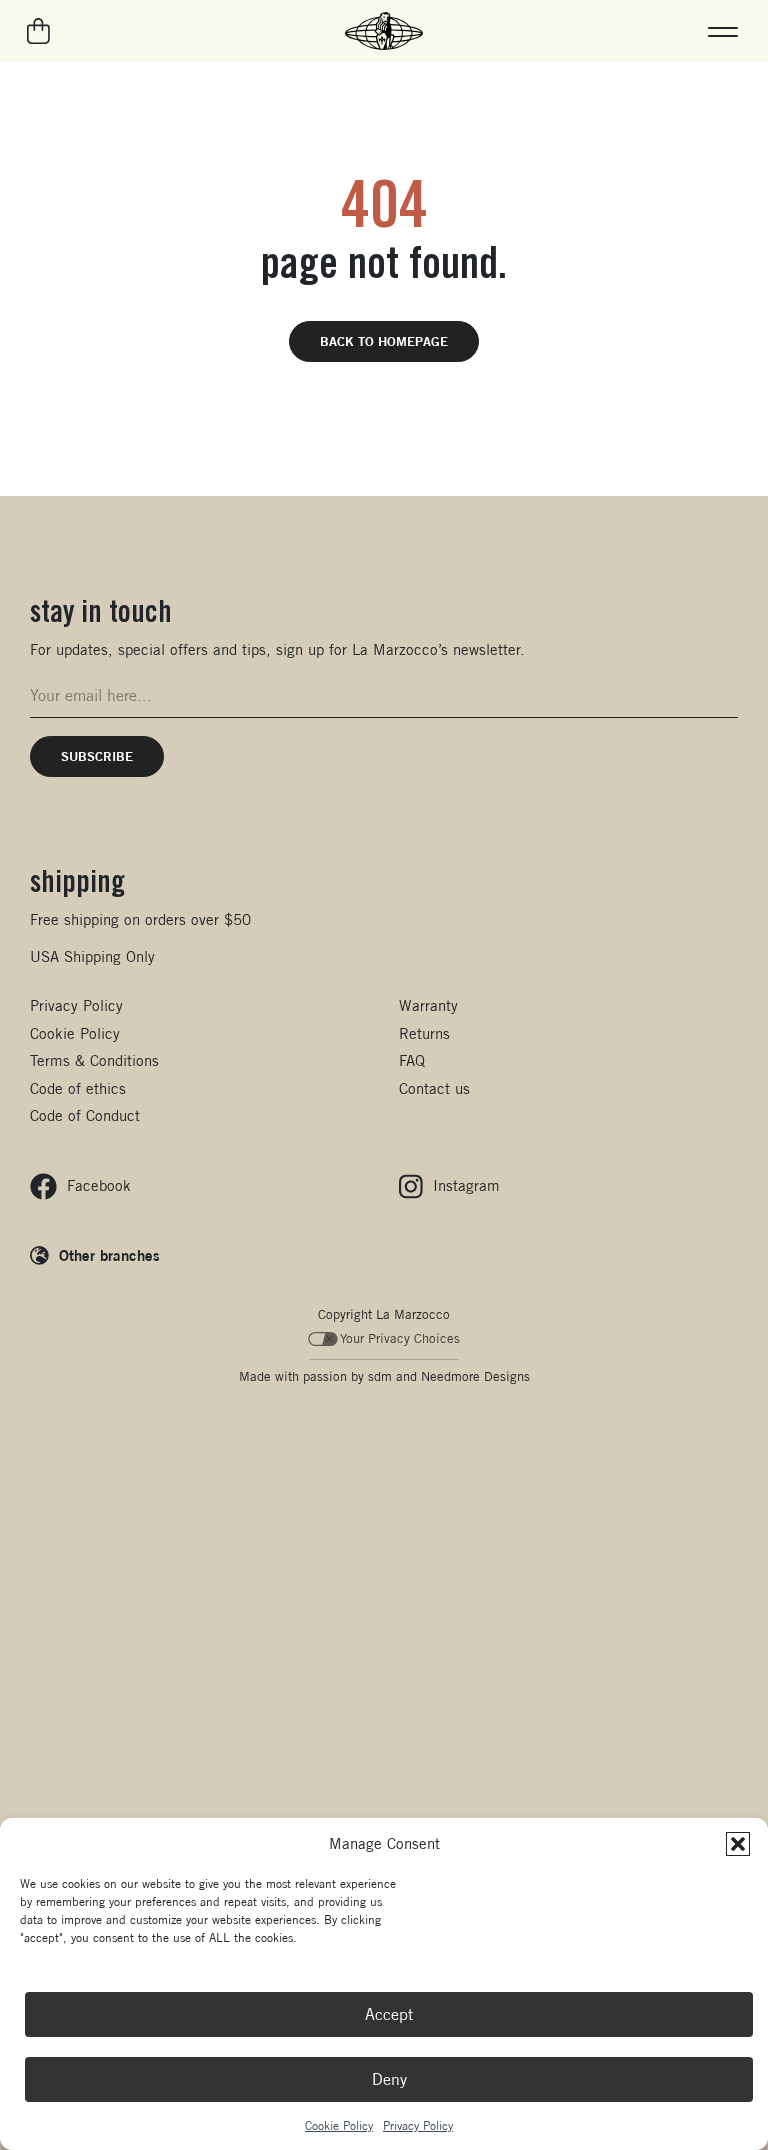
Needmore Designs (475, 1376)
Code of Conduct (85, 1115)
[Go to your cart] (39, 31)
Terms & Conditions (94, 1060)
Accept (389, 2014)
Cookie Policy (339, 2125)
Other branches (109, 1255)
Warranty (428, 1005)
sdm (380, 1376)
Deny (389, 2079)
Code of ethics (78, 1088)
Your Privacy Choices (400, 1338)
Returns (424, 1033)
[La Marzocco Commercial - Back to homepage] (384, 31)
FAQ (412, 1060)
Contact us (434, 1088)
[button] (738, 1844)
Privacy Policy (418, 2125)
